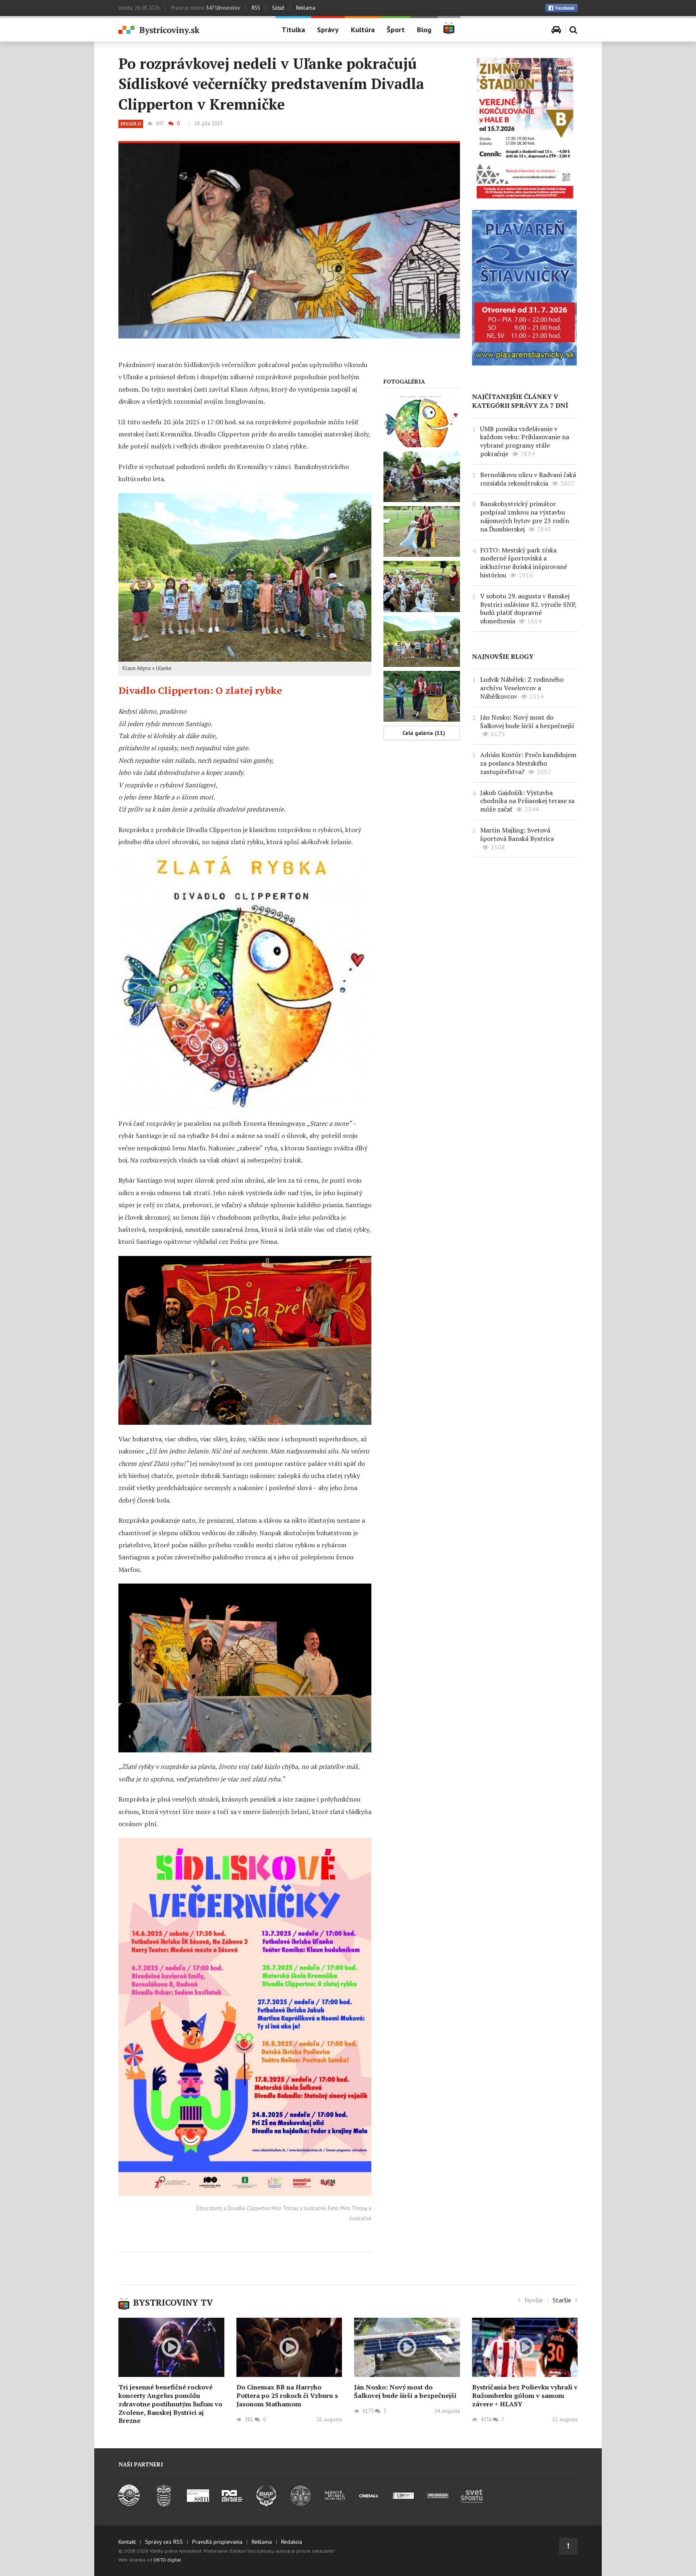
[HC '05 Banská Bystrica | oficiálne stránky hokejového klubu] (129, 2504)
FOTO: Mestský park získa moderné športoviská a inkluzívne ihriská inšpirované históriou (524, 563)
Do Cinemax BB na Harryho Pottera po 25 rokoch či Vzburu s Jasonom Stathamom (287, 2395)
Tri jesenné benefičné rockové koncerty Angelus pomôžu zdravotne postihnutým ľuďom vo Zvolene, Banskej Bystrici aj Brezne (170, 2404)
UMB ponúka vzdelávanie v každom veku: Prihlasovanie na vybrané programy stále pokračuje (525, 441)
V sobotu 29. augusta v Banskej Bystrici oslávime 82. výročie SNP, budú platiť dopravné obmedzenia (528, 608)
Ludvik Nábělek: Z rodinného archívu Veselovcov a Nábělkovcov (522, 688)
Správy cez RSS (164, 2542)
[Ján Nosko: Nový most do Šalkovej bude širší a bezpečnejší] (407, 2348)
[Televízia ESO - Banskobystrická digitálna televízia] (403, 2504)
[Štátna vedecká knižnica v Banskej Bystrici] (301, 2504)
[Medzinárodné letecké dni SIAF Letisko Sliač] (266, 2504)
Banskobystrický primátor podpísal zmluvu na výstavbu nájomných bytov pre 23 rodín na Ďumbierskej (525, 516)
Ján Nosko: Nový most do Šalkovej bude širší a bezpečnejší (527, 721)
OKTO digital (167, 2560)
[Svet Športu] (472, 2504)
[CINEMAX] (369, 2504)
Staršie (562, 2300)
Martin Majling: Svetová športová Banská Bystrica (517, 834)
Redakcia (292, 2542)
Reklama (306, 8)
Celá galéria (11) (424, 733)
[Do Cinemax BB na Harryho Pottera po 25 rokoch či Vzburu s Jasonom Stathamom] (289, 2348)
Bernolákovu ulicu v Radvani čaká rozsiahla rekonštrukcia (528, 479)
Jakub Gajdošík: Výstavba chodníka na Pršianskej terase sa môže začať (527, 801)
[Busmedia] (438, 2504)
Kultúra (363, 30)
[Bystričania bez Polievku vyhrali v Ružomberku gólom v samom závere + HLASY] (525, 2348)
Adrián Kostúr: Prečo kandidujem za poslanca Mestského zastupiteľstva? (528, 763)
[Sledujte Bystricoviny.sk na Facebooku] (561, 8)
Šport (396, 30)
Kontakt (127, 2542)
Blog (424, 30)
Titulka (293, 30)
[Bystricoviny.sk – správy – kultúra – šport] (191, 30)
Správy (328, 30)
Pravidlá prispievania (217, 2542)
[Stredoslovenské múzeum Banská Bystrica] (198, 2504)
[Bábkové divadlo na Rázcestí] (335, 2504)
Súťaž (278, 8)
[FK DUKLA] (164, 2504)
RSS (256, 8)
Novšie (534, 2300)
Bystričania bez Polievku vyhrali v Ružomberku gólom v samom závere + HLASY (525, 2395)
